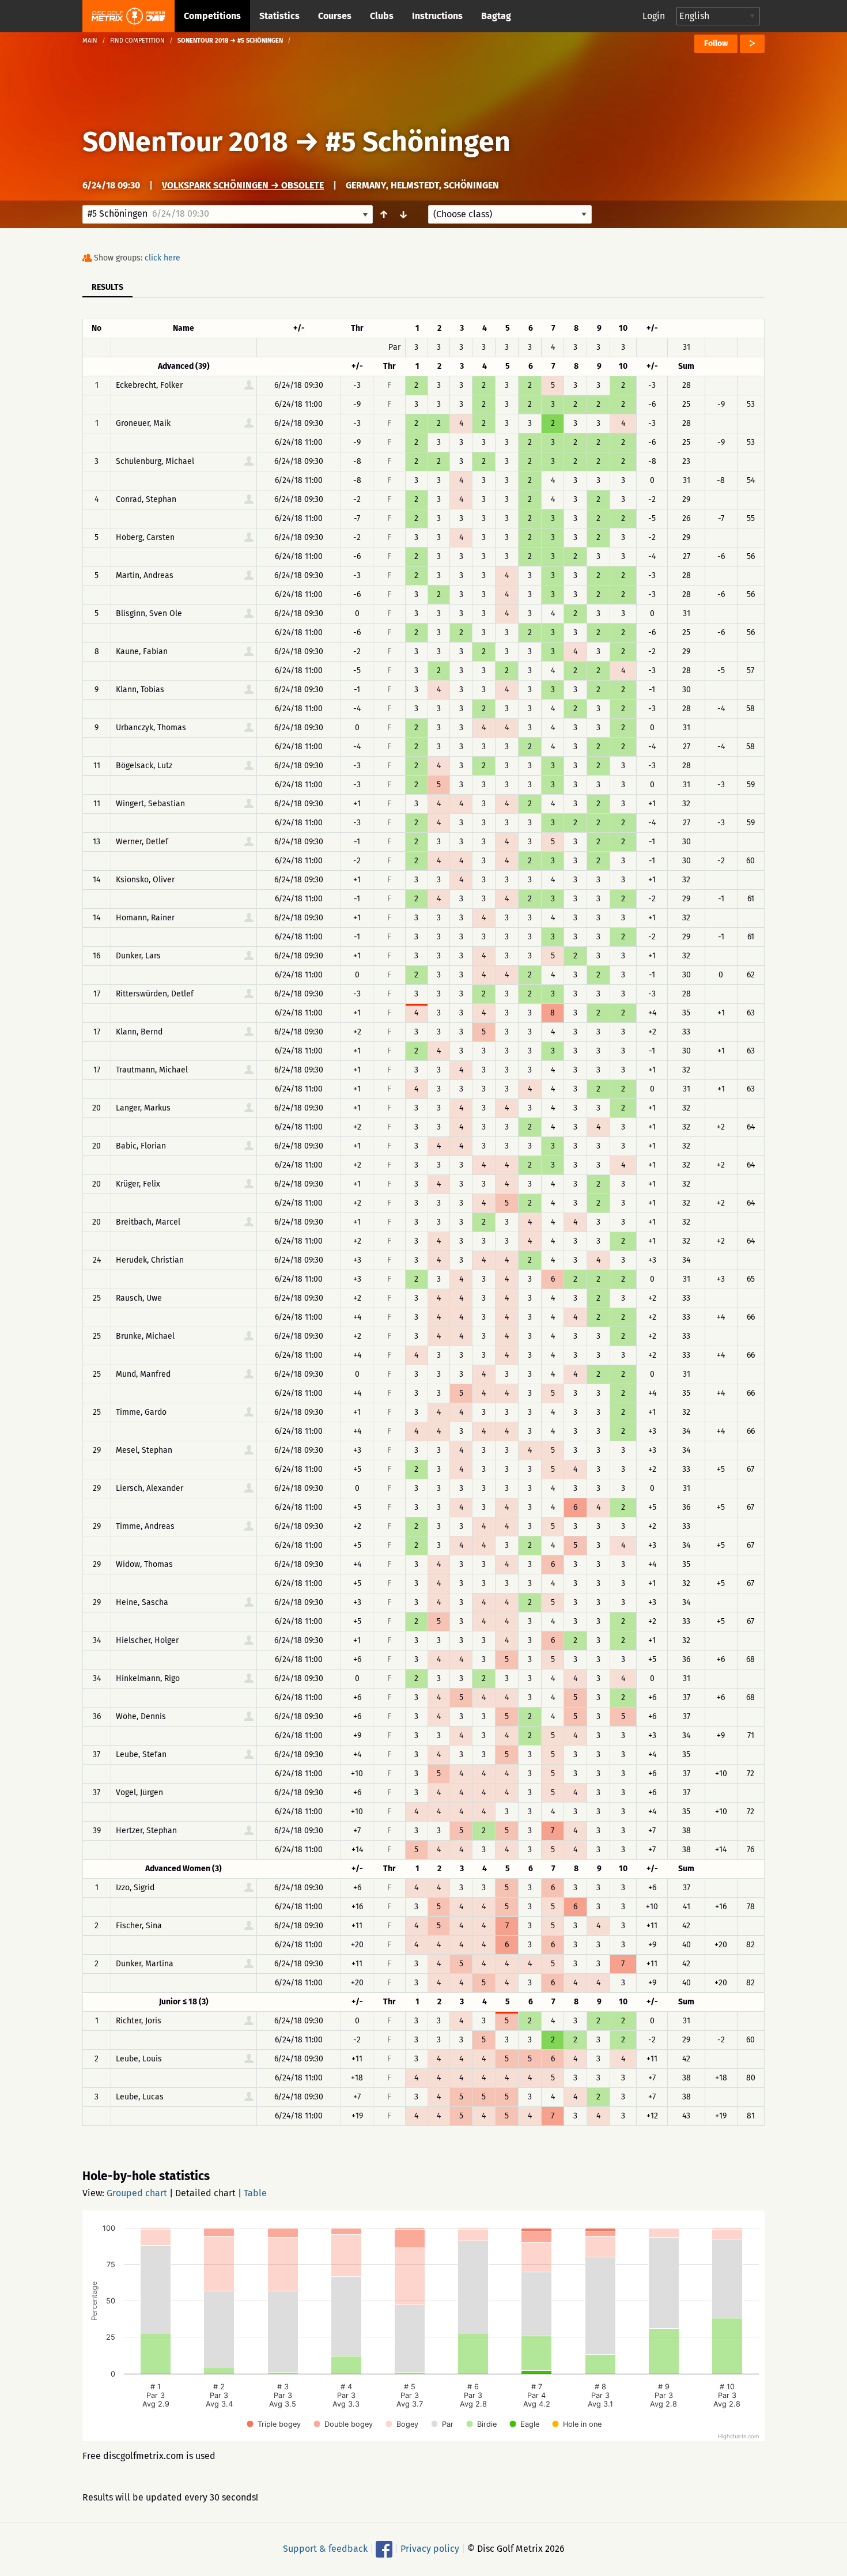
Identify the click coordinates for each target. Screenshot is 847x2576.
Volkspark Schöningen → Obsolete (243, 185)
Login (654, 16)
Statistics (279, 16)
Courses (335, 16)
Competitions (212, 16)
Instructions (437, 16)
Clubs (382, 16)
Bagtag (496, 16)
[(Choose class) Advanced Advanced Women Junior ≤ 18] (510, 214)
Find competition (137, 41)
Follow (716, 44)
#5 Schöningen (418, 142)
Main (90, 41)
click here (162, 258)
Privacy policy (430, 2549)
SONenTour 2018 (185, 142)
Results (107, 287)
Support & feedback (325, 2549)
